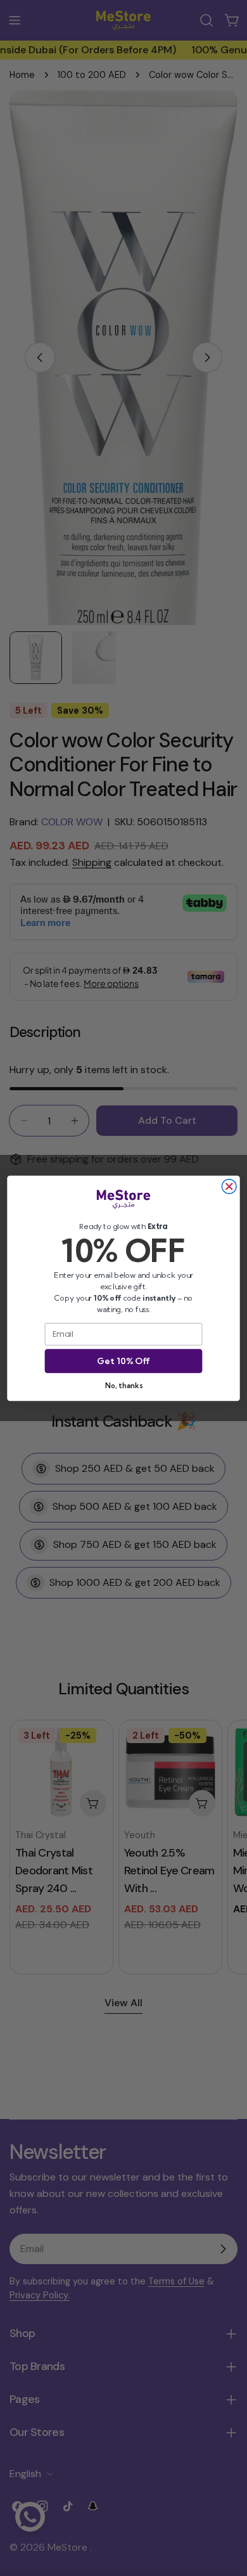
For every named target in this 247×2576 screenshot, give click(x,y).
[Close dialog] (229, 1186)
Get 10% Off (123, 1361)
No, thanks (123, 1385)
